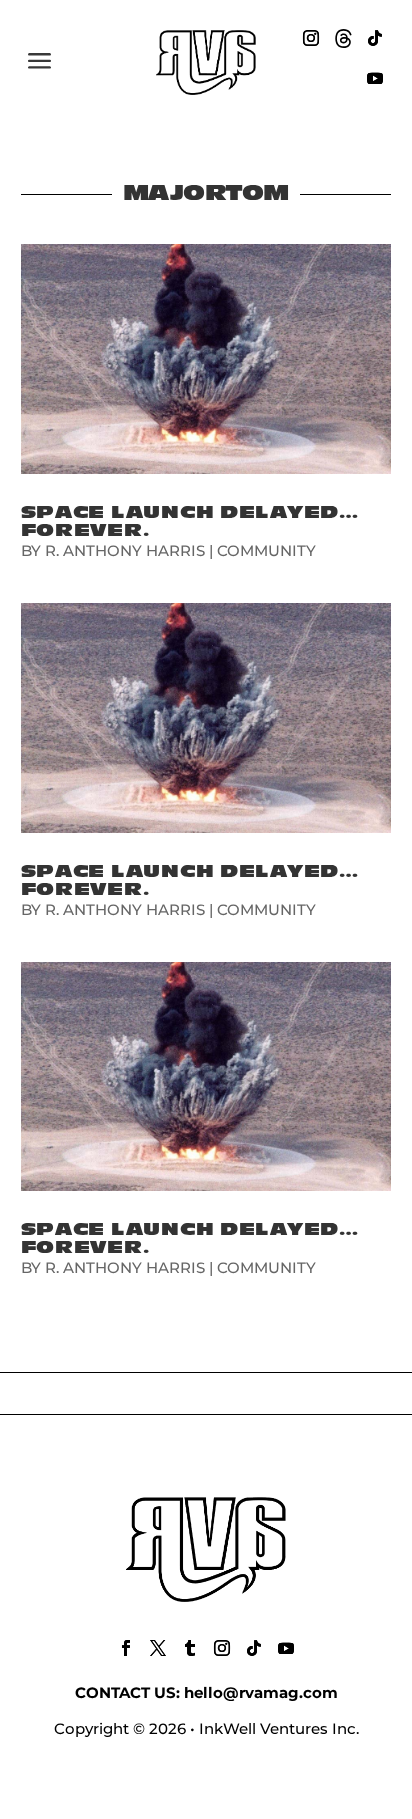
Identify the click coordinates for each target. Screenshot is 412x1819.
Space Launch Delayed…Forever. (190, 521)
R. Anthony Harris (125, 550)
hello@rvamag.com (261, 1692)
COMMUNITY (266, 550)
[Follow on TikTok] (375, 38)
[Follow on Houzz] (343, 38)
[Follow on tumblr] (190, 1648)
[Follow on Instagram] (311, 38)
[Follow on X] (158, 1648)
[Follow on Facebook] (126, 1648)
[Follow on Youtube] (375, 78)
